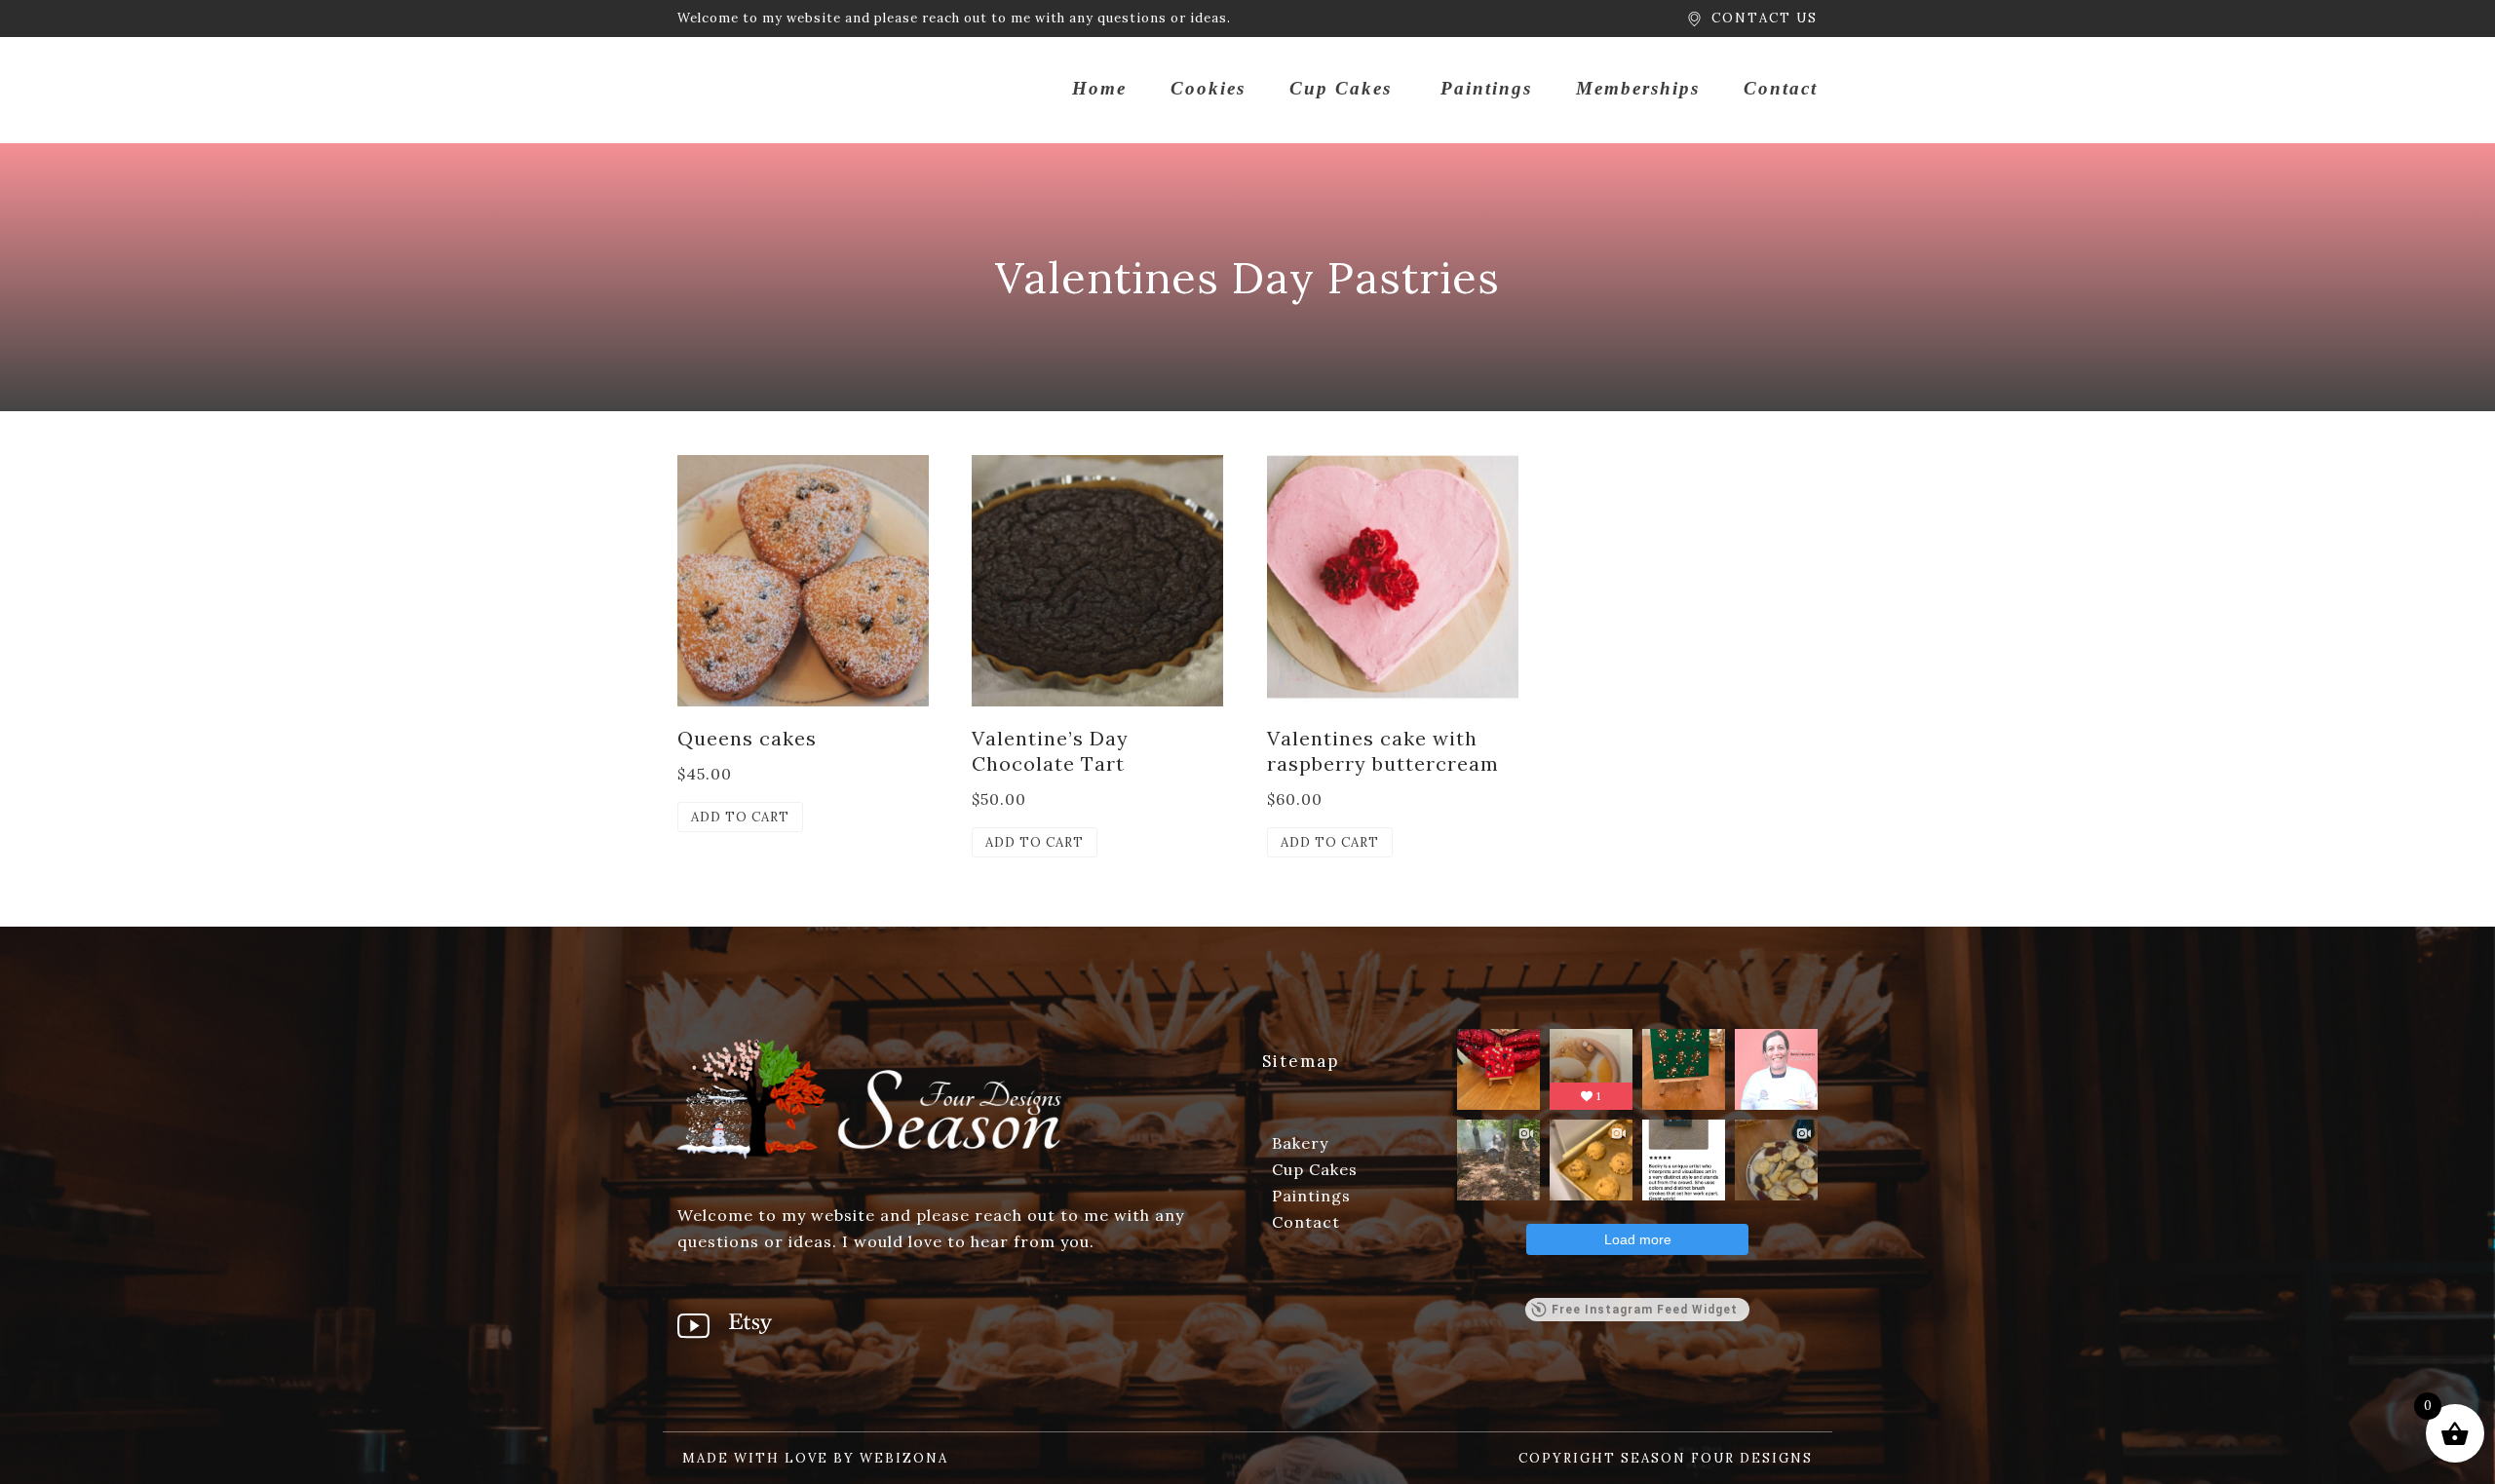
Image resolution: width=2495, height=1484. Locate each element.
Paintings (1486, 88)
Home (1099, 88)
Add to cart (740, 817)
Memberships (1638, 88)
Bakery (1300, 1143)
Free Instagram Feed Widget (1645, 1310)
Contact (1781, 88)
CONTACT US (1765, 18)
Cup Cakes (1341, 88)
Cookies (1208, 88)
